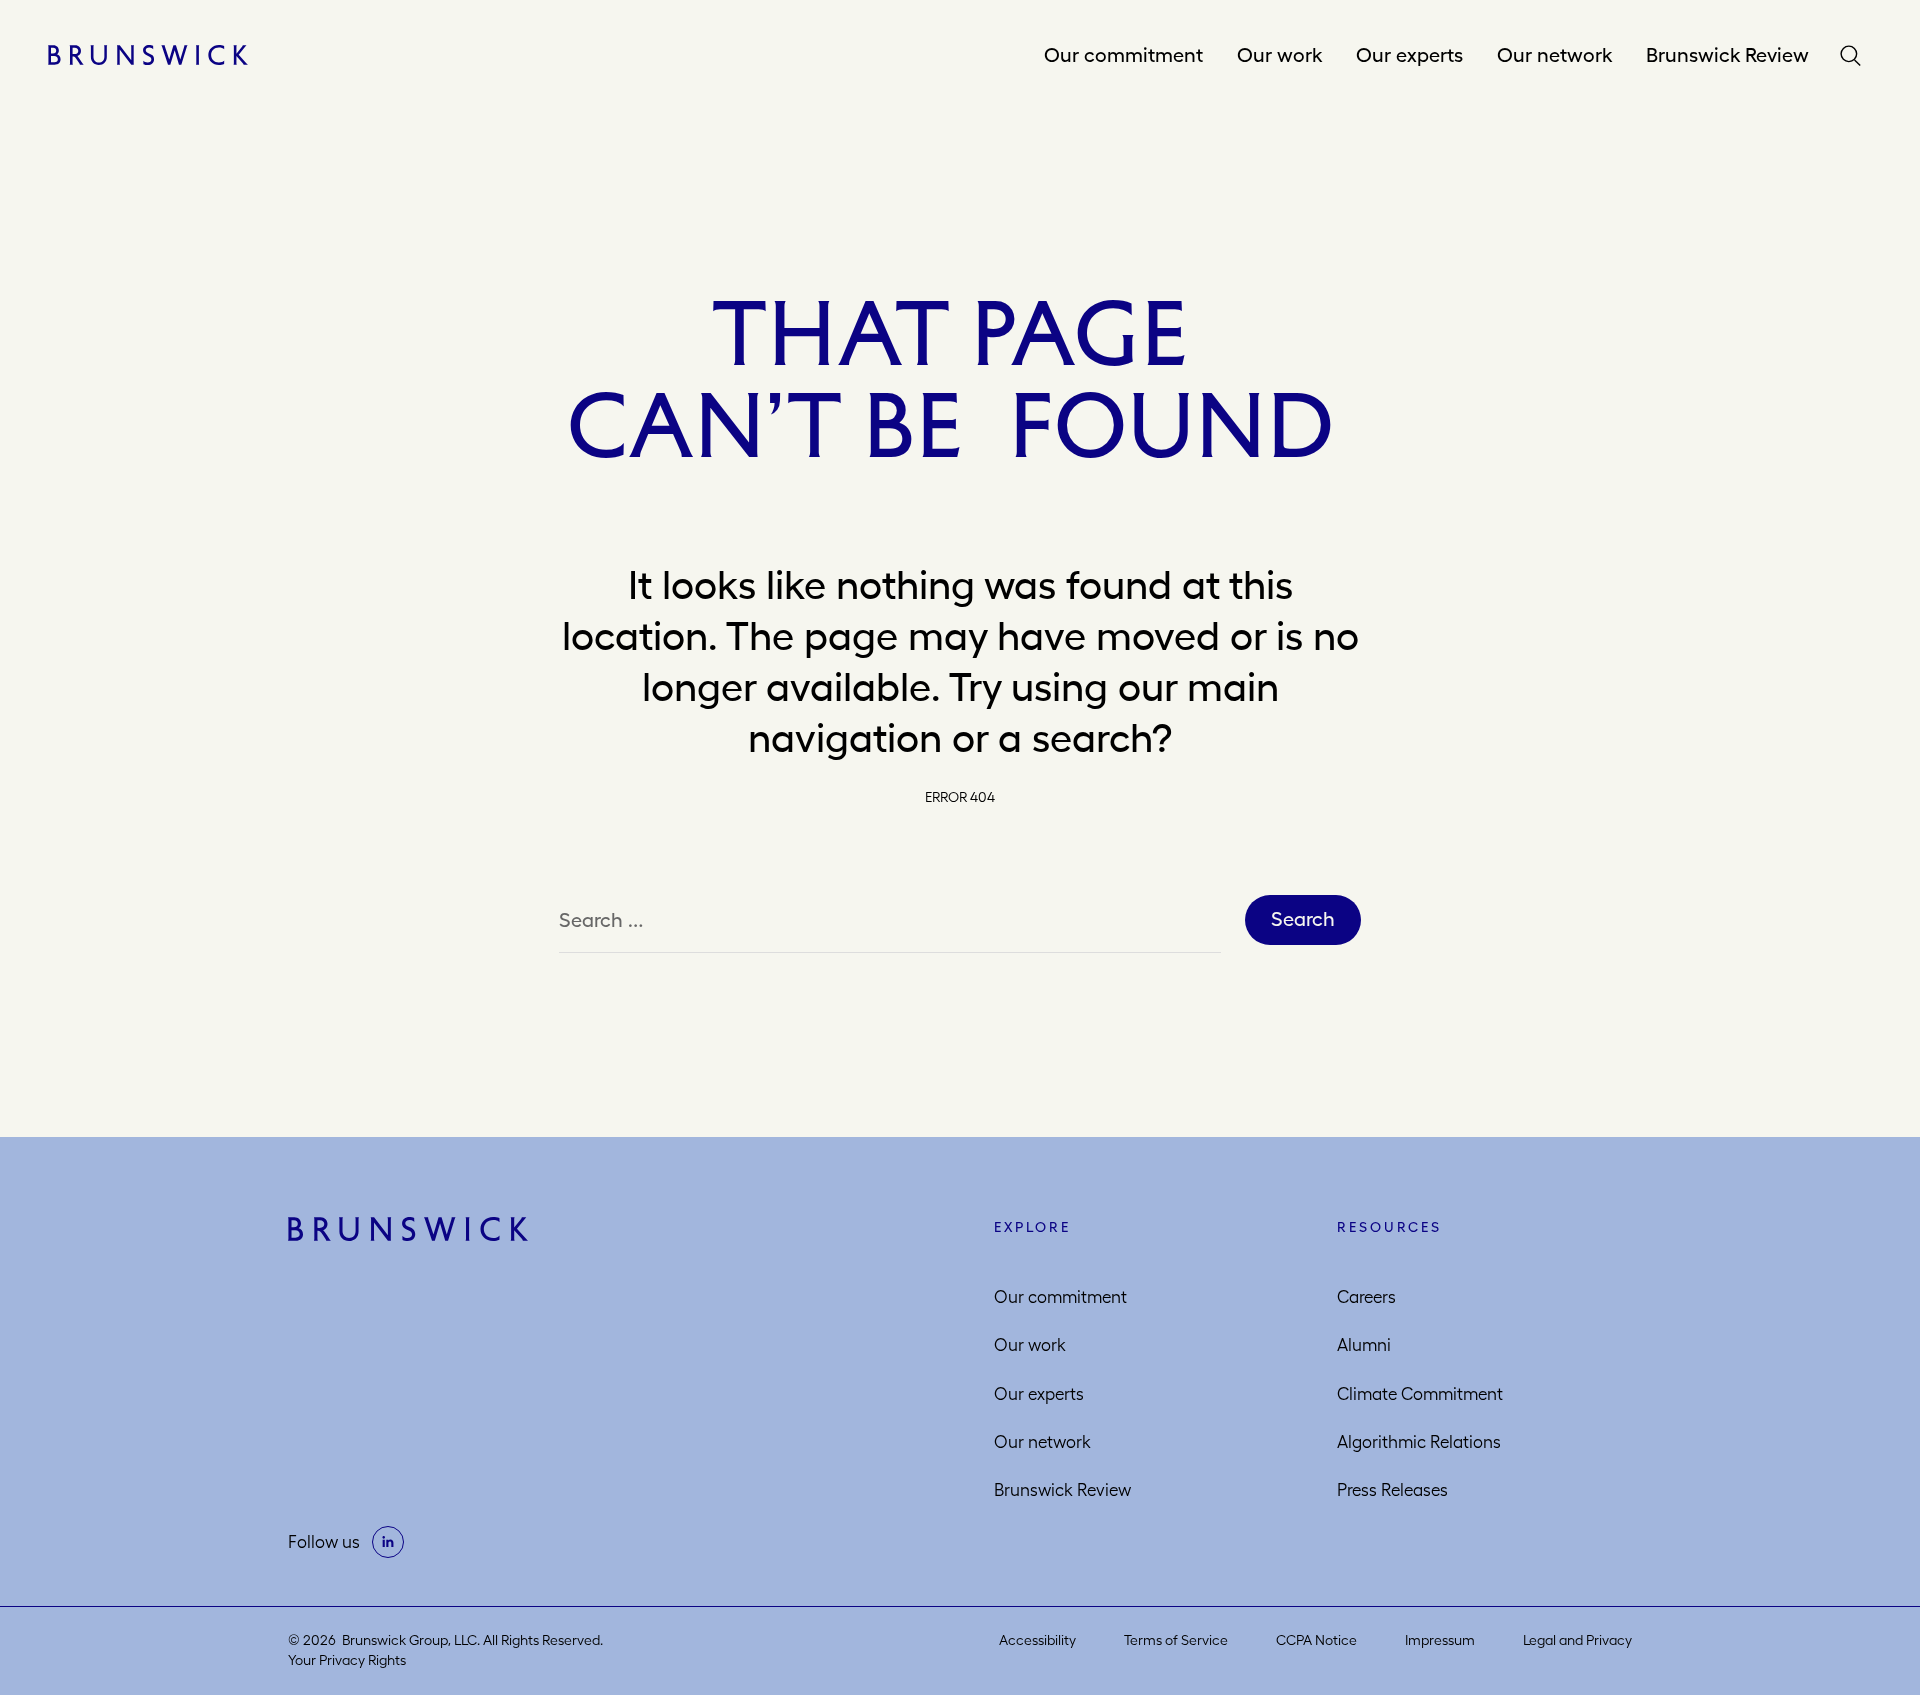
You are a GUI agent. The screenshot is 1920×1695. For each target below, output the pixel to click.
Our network (1554, 54)
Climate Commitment (1420, 1394)
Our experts (1409, 54)
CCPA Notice (1316, 1640)
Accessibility (1037, 1640)
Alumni (1364, 1345)
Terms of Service (1176, 1640)
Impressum (1440, 1640)
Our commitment (1123, 54)
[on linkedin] (388, 1542)
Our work (1279, 54)
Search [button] (1855, 55)
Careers (1366, 1297)
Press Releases (1392, 1490)
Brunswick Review (1727, 54)
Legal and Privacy (1577, 1640)
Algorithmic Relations (1419, 1442)
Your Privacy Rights (347, 1660)
